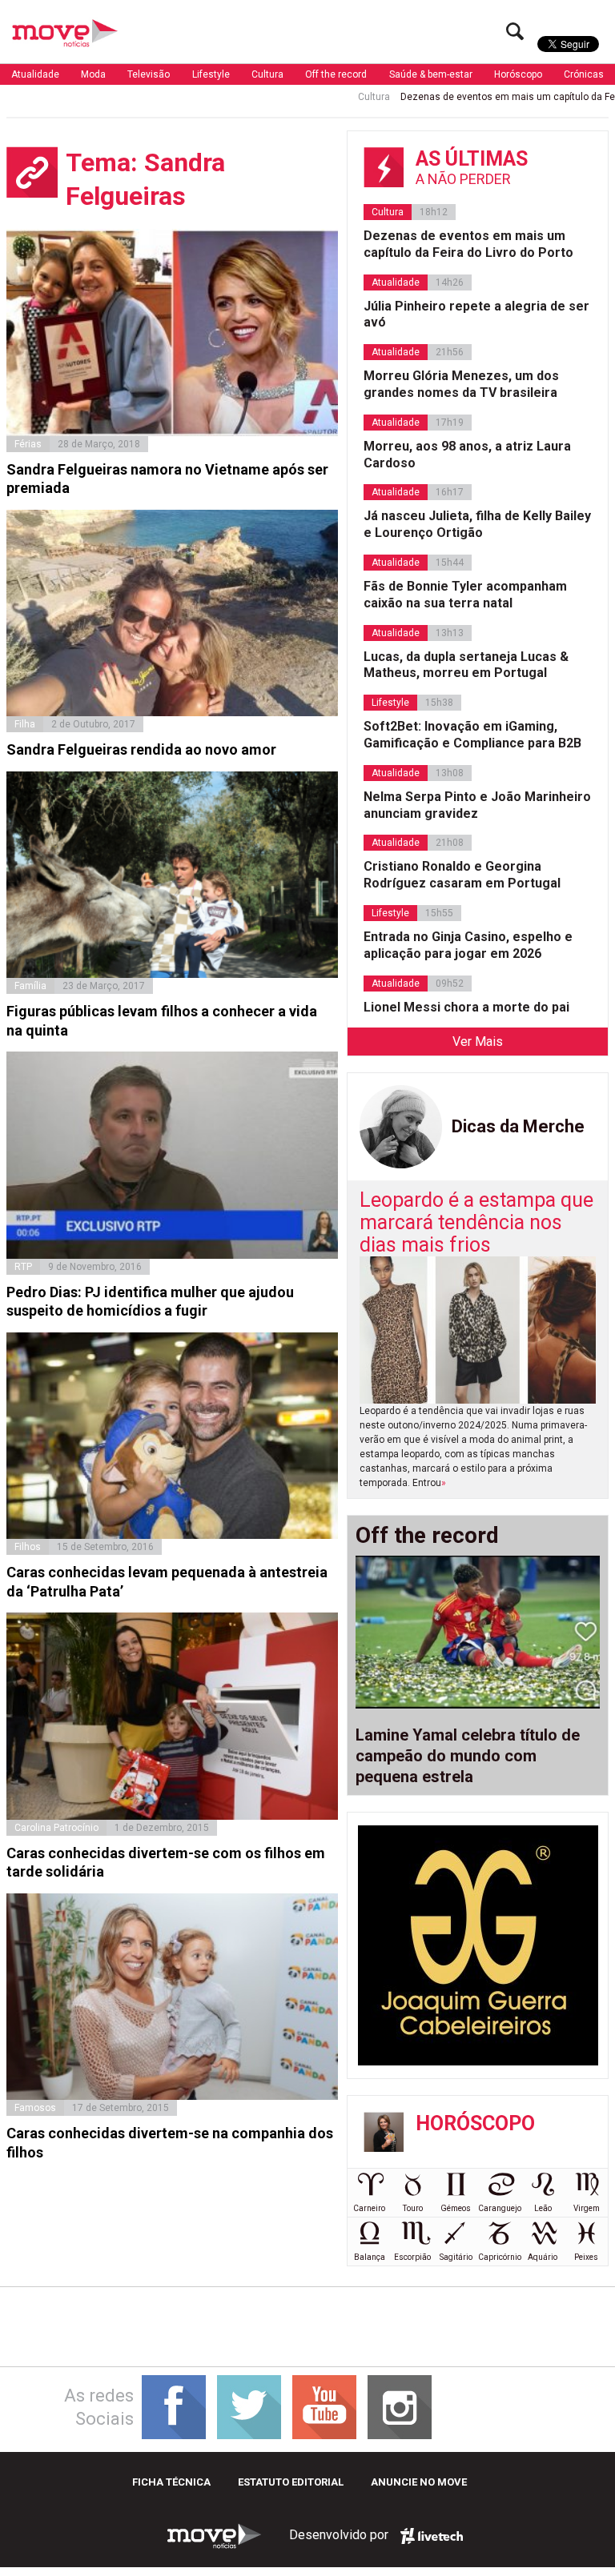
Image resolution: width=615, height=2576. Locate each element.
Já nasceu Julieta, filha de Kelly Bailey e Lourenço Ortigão (477, 524)
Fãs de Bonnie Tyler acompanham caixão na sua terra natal (465, 595)
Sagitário (456, 2257)
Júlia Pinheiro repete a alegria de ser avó (476, 314)
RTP (23, 1267)
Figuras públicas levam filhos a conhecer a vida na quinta (162, 1020)
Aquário (543, 2257)
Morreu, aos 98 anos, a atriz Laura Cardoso (467, 455)
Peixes (586, 2257)
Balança (370, 2257)
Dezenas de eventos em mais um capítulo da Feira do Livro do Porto (468, 244)
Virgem (587, 2208)
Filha (25, 724)
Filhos (28, 1547)
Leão (543, 2208)
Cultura (267, 74)
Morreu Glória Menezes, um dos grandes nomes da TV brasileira (461, 384)
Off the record (336, 74)
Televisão (149, 74)
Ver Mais (478, 1042)
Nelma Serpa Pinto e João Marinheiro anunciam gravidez (477, 805)
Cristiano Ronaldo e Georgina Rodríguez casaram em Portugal (462, 875)
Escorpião (412, 2257)
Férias (28, 444)
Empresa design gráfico (432, 2536)
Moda (93, 74)
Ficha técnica (171, 2482)
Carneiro (369, 2208)
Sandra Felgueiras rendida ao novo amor (141, 749)
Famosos (35, 2108)
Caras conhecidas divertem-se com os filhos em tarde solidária (166, 1862)
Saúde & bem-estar (431, 74)
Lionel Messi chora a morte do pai (466, 1007)
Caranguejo (500, 2208)
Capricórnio (500, 2257)
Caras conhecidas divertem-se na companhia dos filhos (170, 2142)
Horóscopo (518, 74)
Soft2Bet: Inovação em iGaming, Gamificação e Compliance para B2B (472, 735)
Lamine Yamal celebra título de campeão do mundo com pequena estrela (468, 1756)
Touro (413, 2208)
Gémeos (456, 2208)
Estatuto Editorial (291, 2482)
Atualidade (35, 74)
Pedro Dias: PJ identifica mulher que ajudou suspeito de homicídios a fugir (150, 1301)
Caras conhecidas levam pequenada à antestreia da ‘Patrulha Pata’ (167, 1581)
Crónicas (584, 74)
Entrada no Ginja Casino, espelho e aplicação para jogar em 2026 (468, 945)
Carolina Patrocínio (56, 1828)
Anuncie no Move (419, 2482)
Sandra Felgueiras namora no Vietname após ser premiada (167, 479)
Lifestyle (211, 74)
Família (30, 986)
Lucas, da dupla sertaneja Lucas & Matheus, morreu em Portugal (466, 665)
